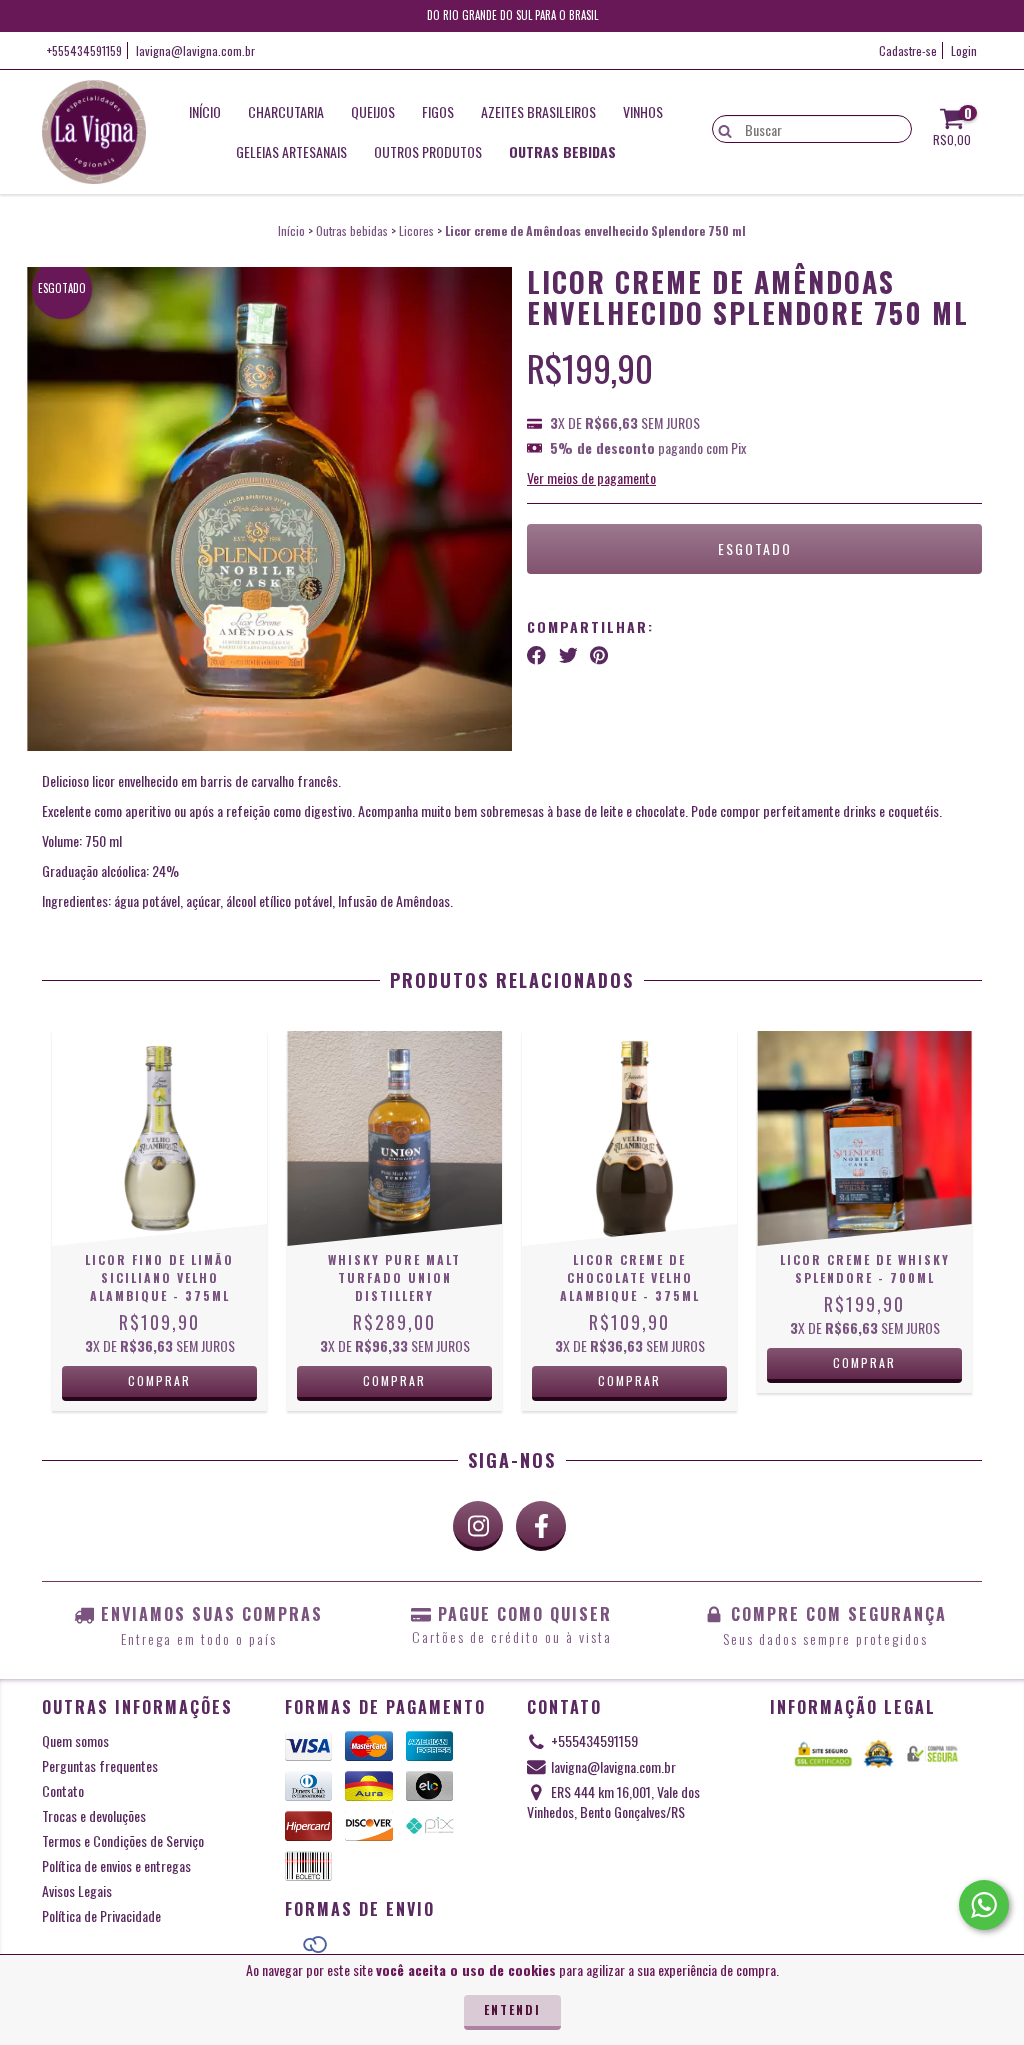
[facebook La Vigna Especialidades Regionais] (541, 1526)
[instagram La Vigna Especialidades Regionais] (478, 1526)
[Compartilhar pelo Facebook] (536, 655)
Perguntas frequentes (100, 1765)
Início (205, 111)
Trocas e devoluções (94, 1815)
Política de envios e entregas (116, 1865)
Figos (438, 111)
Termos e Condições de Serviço (123, 1840)
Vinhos (643, 111)
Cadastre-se (908, 50)
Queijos (373, 111)
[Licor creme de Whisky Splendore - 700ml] (864, 1138)
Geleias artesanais (291, 151)
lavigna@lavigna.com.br (195, 50)
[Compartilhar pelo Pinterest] (599, 655)
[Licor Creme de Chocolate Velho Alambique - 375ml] (629, 1138)
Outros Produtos (428, 151)
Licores (416, 230)
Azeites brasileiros (538, 111)
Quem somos (75, 1740)
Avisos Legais (77, 1890)
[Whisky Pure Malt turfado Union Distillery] (394, 1138)
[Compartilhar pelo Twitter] (568, 655)
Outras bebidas (562, 151)
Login (964, 50)
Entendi (512, 2009)
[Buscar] (720, 128)
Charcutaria (286, 111)
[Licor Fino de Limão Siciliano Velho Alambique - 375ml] (159, 1138)
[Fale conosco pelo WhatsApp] (984, 1905)
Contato (63, 1790)
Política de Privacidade (101, 1915)
